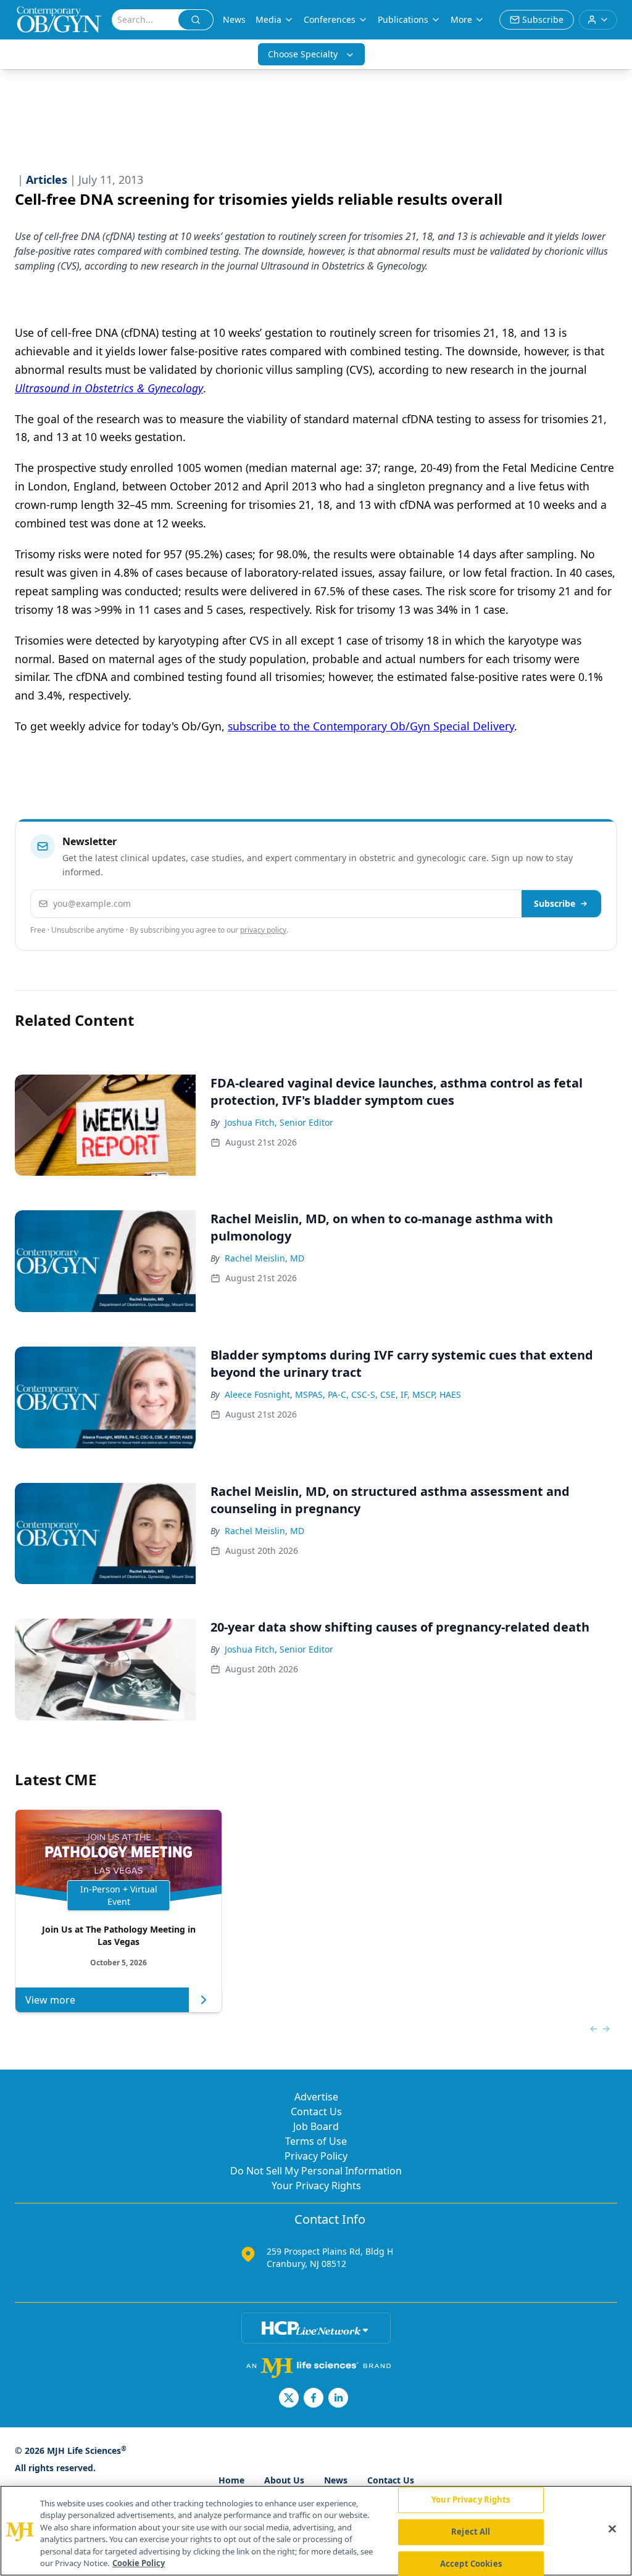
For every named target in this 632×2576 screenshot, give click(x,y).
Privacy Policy (316, 2156)
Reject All (471, 2532)
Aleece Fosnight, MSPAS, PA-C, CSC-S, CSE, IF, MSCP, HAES (343, 1394)
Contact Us (316, 2112)
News (234, 19)
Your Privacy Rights (316, 2186)
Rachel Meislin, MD (264, 1258)
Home (231, 2480)
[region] (316, 2531)
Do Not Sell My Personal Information (316, 2171)
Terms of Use (316, 2141)
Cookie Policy (139, 2563)
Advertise (316, 2097)
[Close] (612, 2529)
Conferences (330, 19)
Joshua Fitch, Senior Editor (279, 1122)
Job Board (316, 2126)
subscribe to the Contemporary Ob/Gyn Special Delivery (371, 726)
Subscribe (555, 903)
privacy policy (263, 930)
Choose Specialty (303, 54)
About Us (284, 2480)
